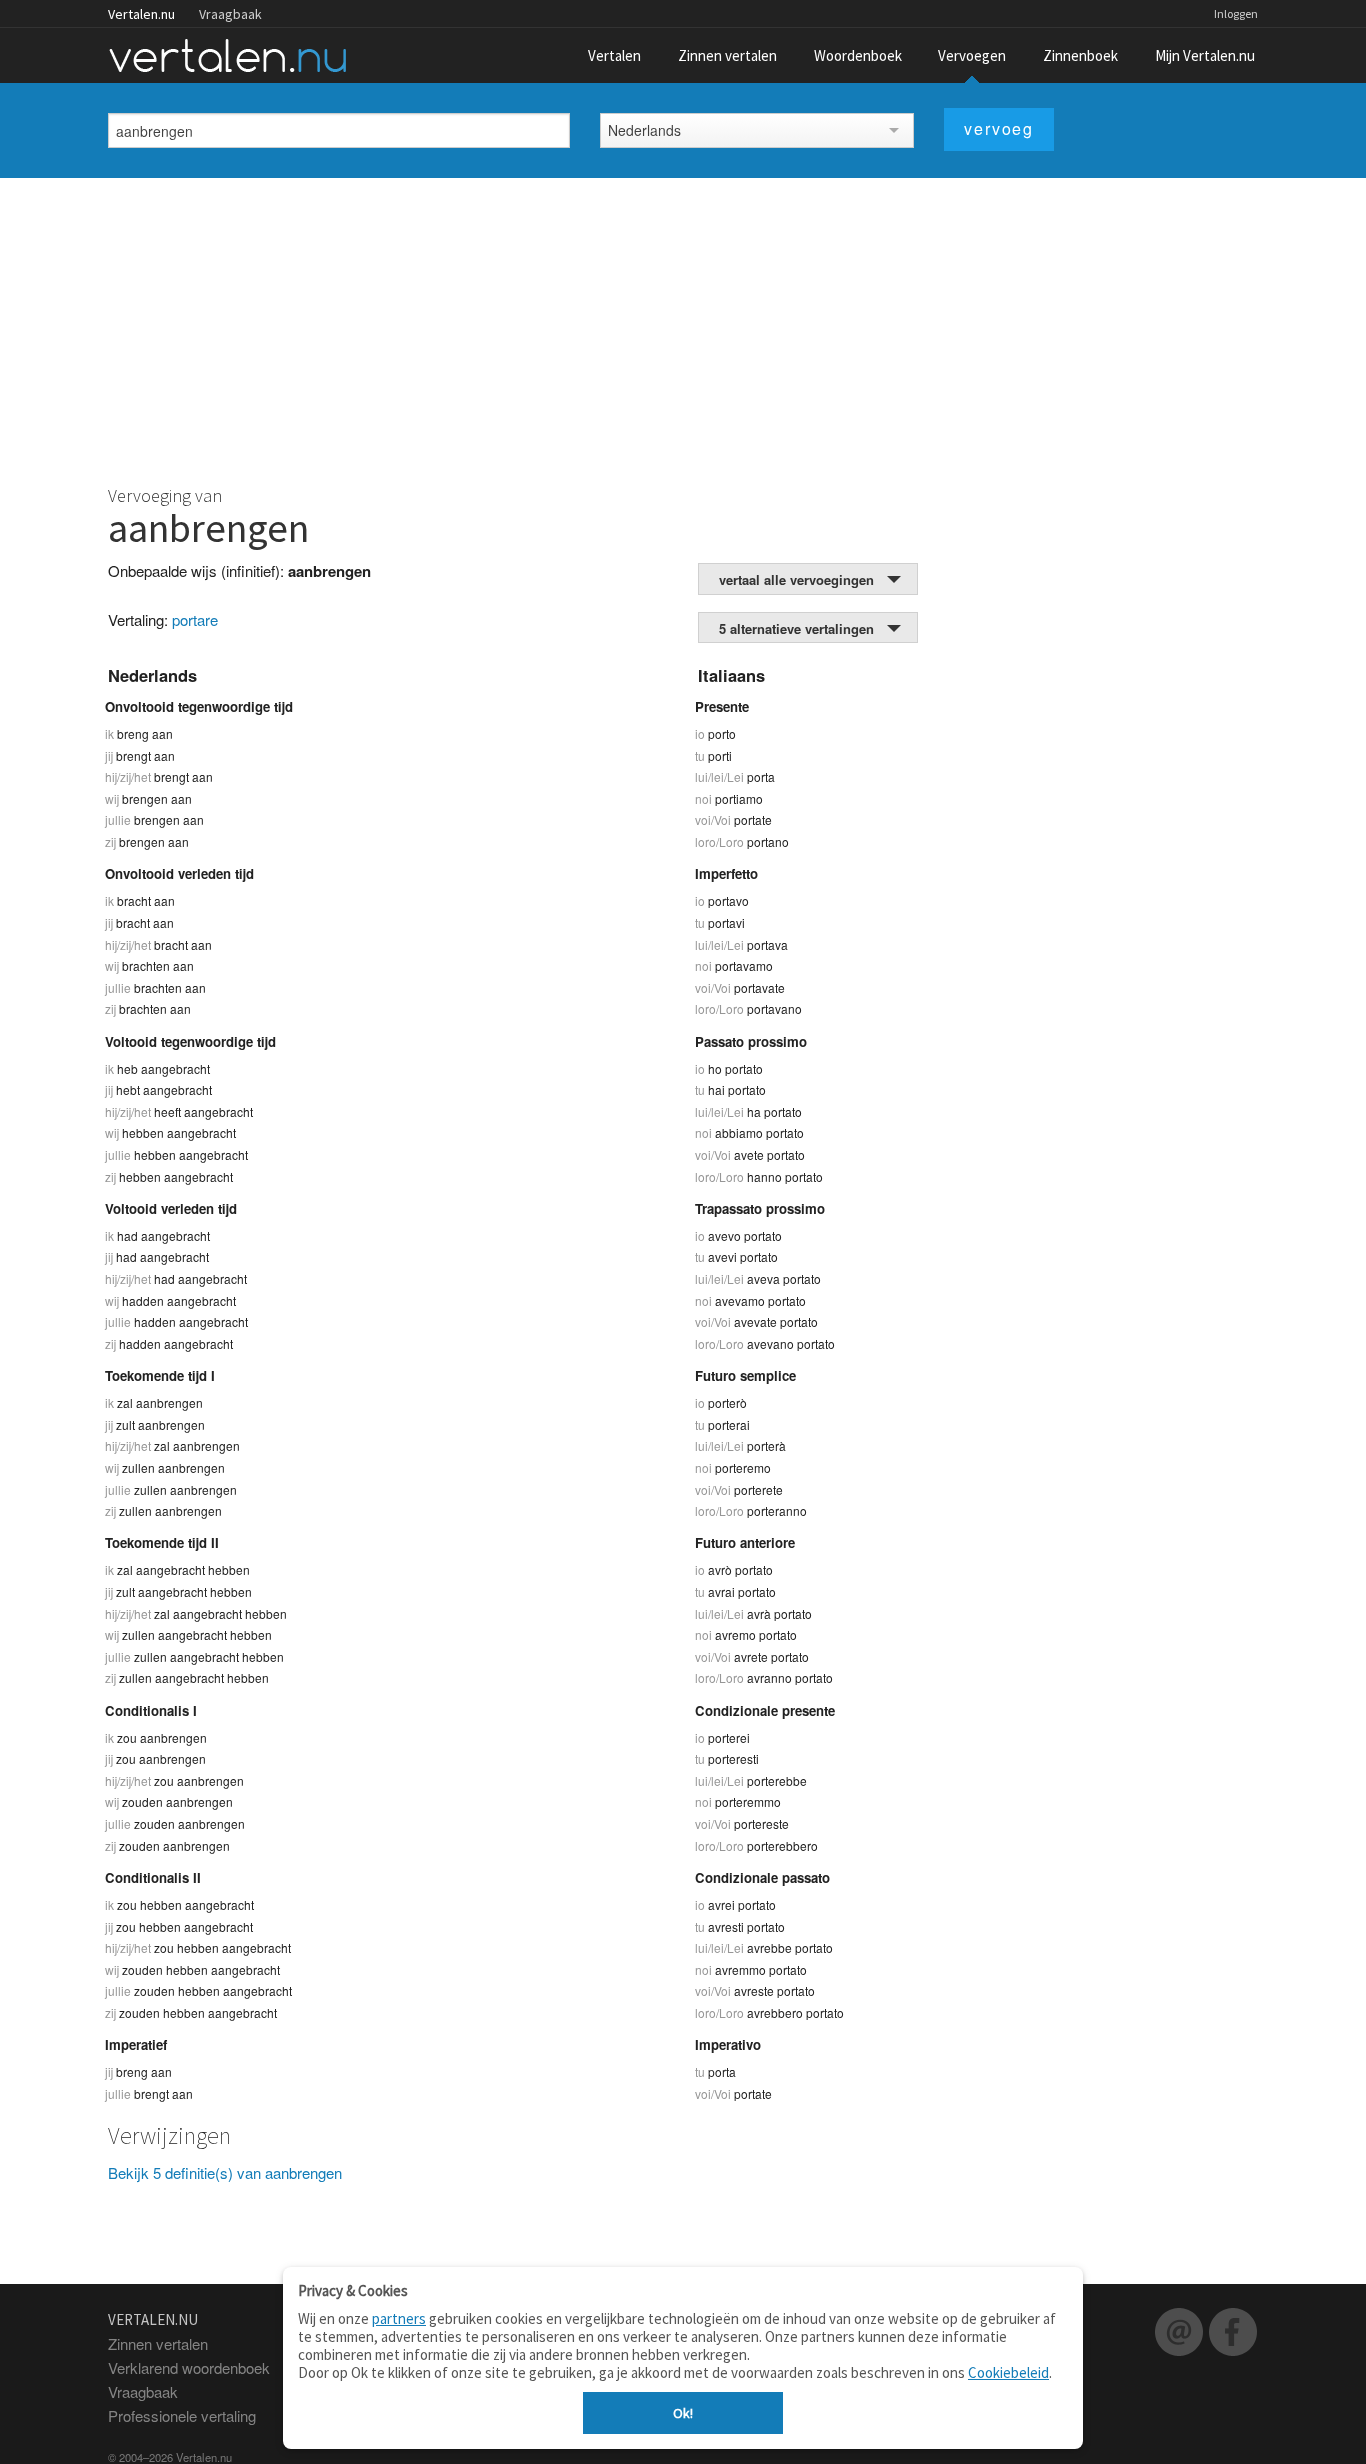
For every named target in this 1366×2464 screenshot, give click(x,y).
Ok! (683, 2413)
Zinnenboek (1080, 55)
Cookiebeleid (1008, 2372)
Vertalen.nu (141, 14)
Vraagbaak (230, 14)
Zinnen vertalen (727, 55)
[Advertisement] (683, 328)
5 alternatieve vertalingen (796, 628)
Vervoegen (972, 55)
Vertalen (614, 55)
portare (195, 619)
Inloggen (1236, 13)
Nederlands (644, 130)
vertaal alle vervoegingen (796, 579)
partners (399, 2318)
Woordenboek (858, 55)
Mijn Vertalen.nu (1205, 55)
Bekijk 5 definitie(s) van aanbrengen (225, 2172)
